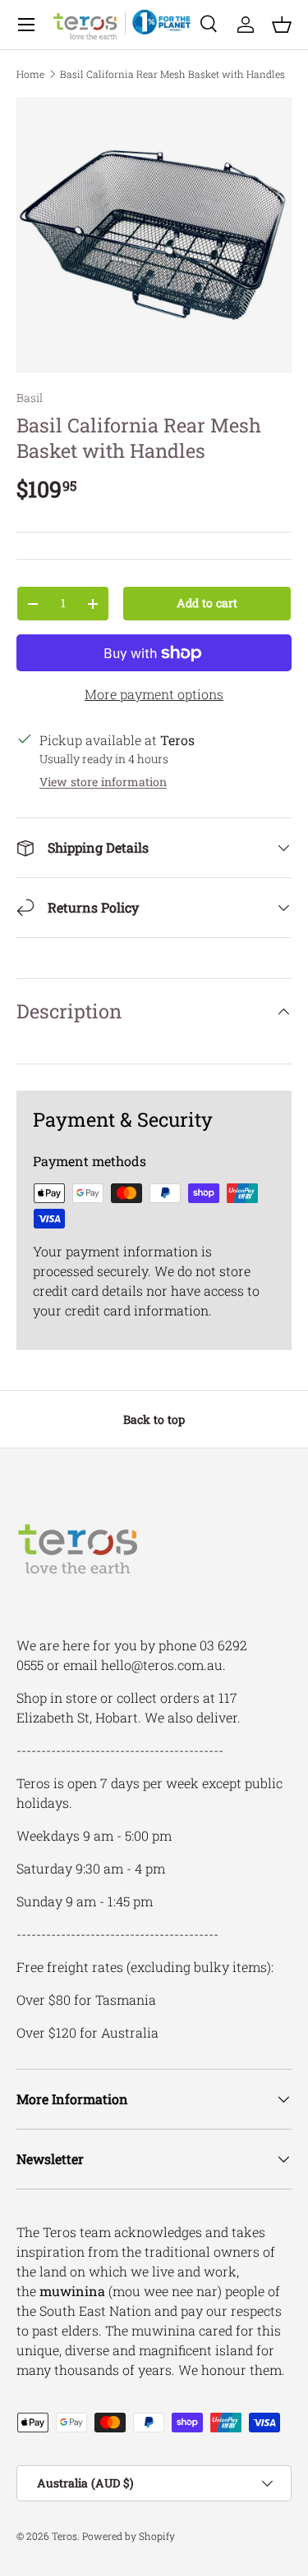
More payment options (154, 694)
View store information (103, 782)
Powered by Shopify (129, 2536)
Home (30, 74)
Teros (64, 2536)
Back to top (154, 1419)
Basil (30, 398)
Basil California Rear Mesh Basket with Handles (172, 74)
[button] (282, 25)
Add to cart (207, 603)
